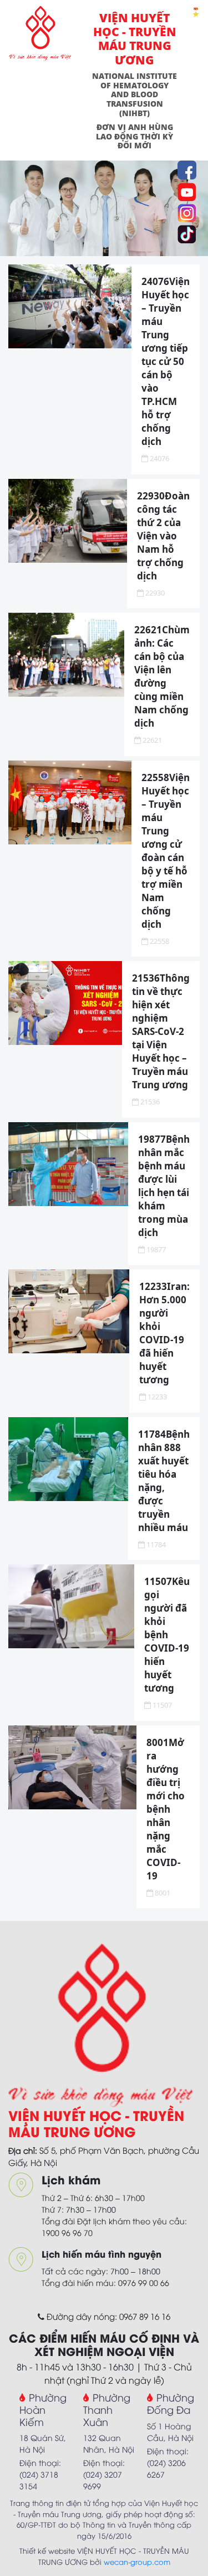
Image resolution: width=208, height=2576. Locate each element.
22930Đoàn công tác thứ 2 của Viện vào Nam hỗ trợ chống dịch (163, 536)
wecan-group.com (137, 2562)
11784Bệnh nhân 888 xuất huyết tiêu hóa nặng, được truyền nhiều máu (164, 1481)
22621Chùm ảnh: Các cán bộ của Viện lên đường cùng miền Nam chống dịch (162, 676)
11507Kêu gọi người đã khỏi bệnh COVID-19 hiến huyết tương (167, 1635)
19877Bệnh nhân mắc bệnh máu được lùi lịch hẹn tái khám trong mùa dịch (164, 1186)
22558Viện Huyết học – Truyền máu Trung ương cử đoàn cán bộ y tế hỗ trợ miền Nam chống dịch (166, 851)
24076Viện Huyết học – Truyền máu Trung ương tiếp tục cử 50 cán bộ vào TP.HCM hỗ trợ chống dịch (166, 361)
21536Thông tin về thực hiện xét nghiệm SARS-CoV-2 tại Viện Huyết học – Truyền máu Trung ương (161, 1031)
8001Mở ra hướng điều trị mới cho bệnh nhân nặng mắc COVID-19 (166, 1809)
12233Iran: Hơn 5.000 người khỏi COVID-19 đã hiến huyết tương (164, 1333)
